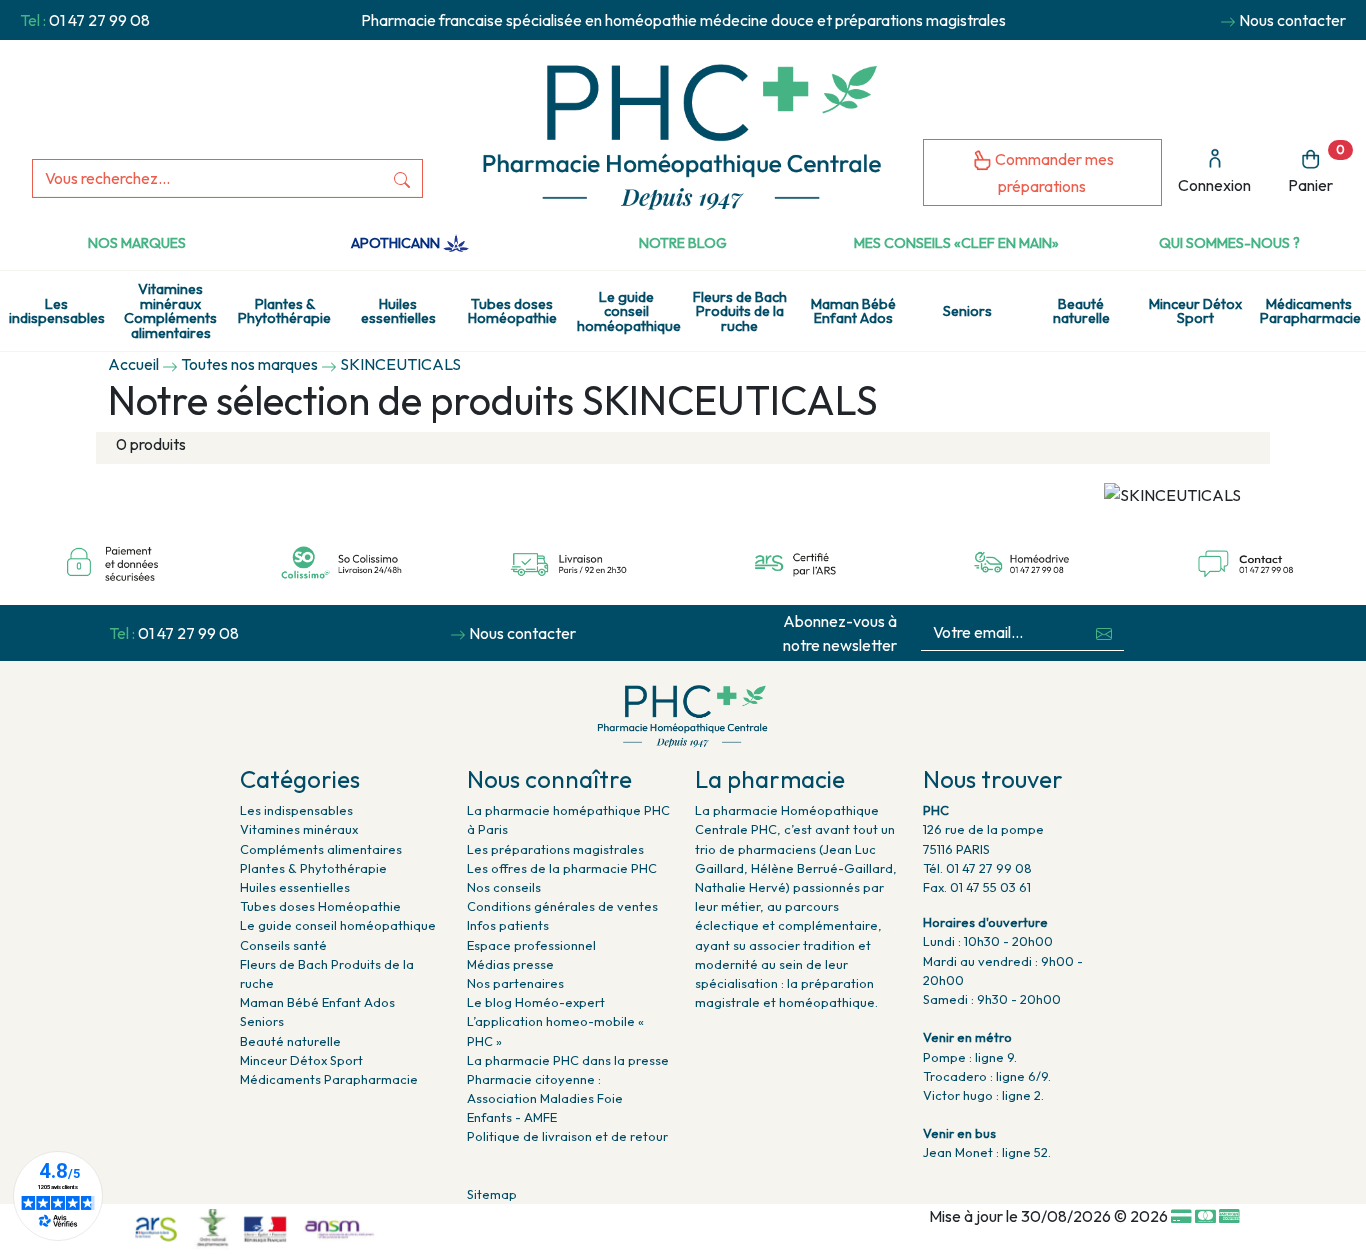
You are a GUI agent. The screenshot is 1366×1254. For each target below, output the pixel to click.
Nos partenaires (515, 983)
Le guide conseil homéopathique (629, 311)
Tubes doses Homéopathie (512, 311)
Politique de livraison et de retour (567, 1136)
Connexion (1214, 185)
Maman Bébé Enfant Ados (853, 311)
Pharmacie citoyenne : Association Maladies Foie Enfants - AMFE (545, 1098)
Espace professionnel (531, 945)
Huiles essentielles (398, 311)
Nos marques (137, 243)
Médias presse (510, 964)
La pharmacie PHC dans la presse (568, 1060)
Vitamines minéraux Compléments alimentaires (170, 310)
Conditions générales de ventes (562, 906)
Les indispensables (57, 311)
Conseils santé (283, 945)
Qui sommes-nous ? (1229, 243)
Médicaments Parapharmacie (1310, 311)
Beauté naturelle (1081, 311)
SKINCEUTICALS (400, 364)
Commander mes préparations (1053, 172)
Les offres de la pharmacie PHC (562, 868)
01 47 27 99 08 (99, 20)
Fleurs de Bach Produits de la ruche (740, 311)
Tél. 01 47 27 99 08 (977, 868)
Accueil (133, 364)
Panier (1316, 168)
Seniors (967, 311)
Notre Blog (683, 243)
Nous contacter (1292, 20)
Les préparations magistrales (555, 849)
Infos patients (508, 925)
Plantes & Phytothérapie (284, 311)
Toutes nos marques (249, 364)
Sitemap (492, 1194)
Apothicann (397, 243)
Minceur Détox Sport (1195, 311)
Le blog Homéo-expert (536, 1002)
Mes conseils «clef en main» (956, 243)
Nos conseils (504, 887)
